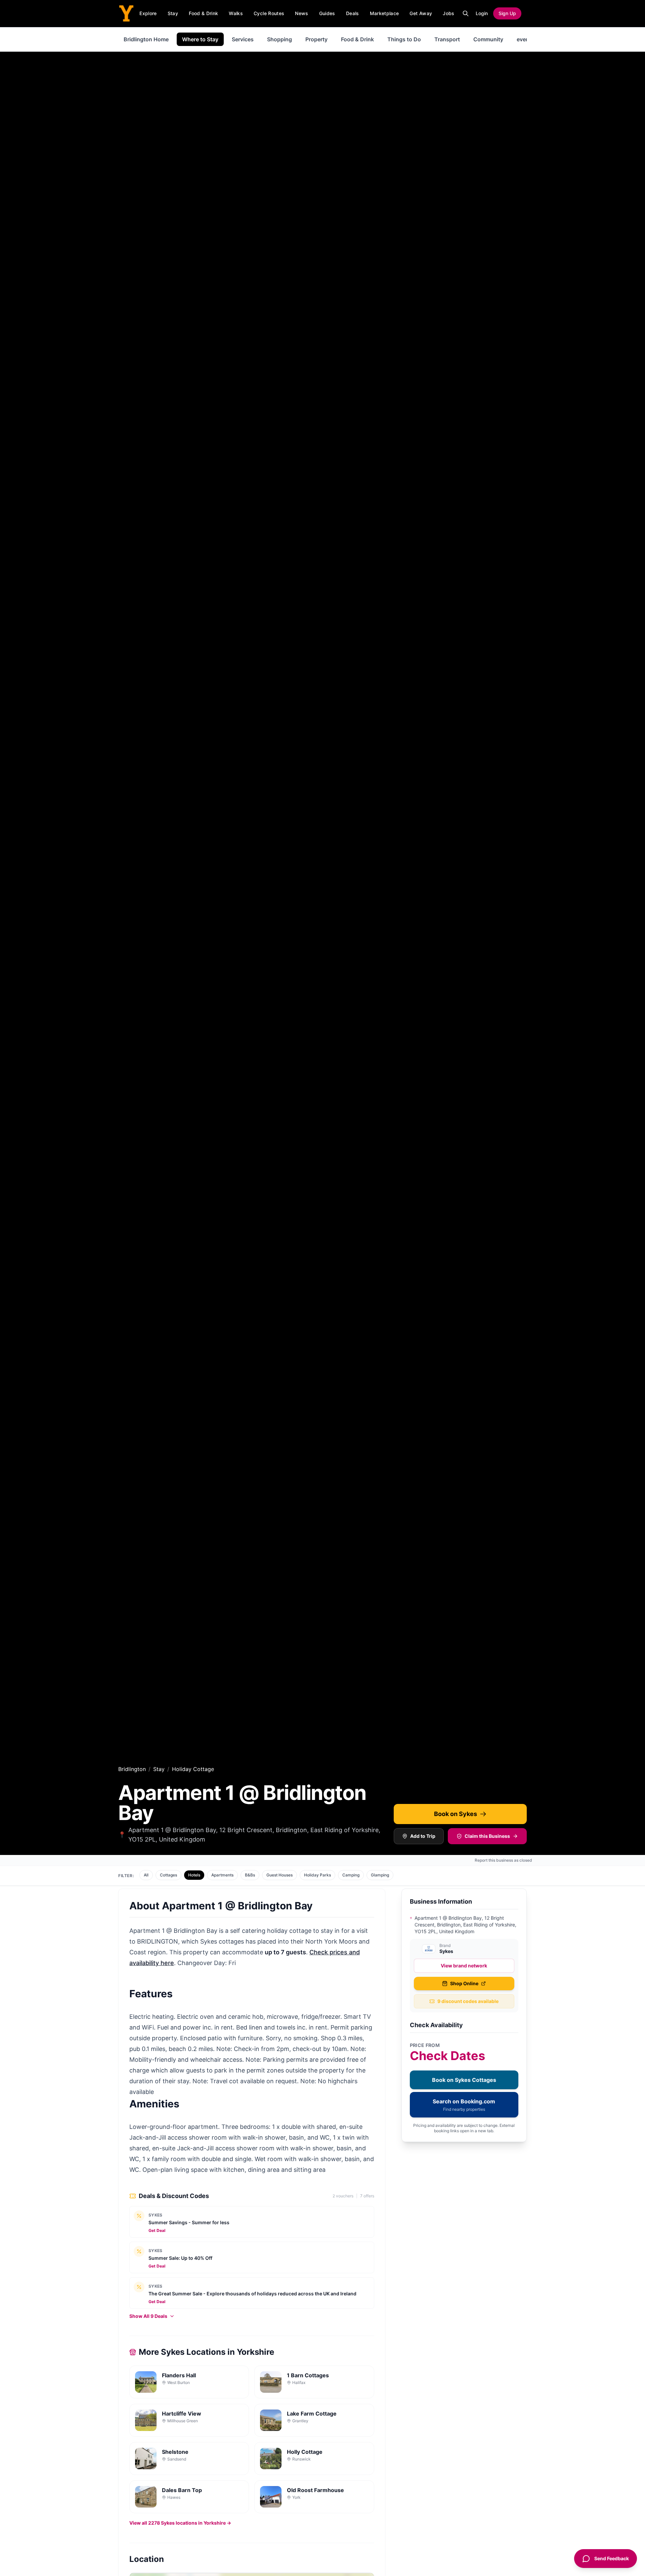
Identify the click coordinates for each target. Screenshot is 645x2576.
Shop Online (464, 1983)
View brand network (464, 1966)
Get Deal (157, 2230)
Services (243, 39)
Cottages (168, 1875)
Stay (173, 13)
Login (482, 13)
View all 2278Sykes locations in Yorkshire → (180, 2523)
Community (488, 39)
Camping (351, 1875)
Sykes (156, 2215)
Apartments (222, 1875)
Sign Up (507, 13)
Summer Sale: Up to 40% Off (180, 2258)
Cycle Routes (269, 13)
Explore (148, 13)
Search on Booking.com (464, 2105)
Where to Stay (200, 39)
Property (316, 39)
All (146, 1875)
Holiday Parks (317, 1875)
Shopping (279, 39)
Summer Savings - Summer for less (189, 2222)
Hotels (194, 1875)
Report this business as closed (503, 1860)
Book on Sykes (456, 1814)
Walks (236, 13)
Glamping (380, 1875)
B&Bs (250, 1875)
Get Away (421, 13)
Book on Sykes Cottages (464, 2080)
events (525, 39)
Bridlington (132, 1769)
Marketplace (384, 13)
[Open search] (466, 13)
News (302, 13)
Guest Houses (279, 1875)
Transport (447, 39)
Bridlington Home (146, 39)
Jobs (448, 13)
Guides (327, 13)
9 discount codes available (468, 2001)
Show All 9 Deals (148, 2316)
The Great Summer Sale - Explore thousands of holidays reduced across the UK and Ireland (252, 2294)
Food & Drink (203, 13)
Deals (353, 13)
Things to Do (404, 39)
